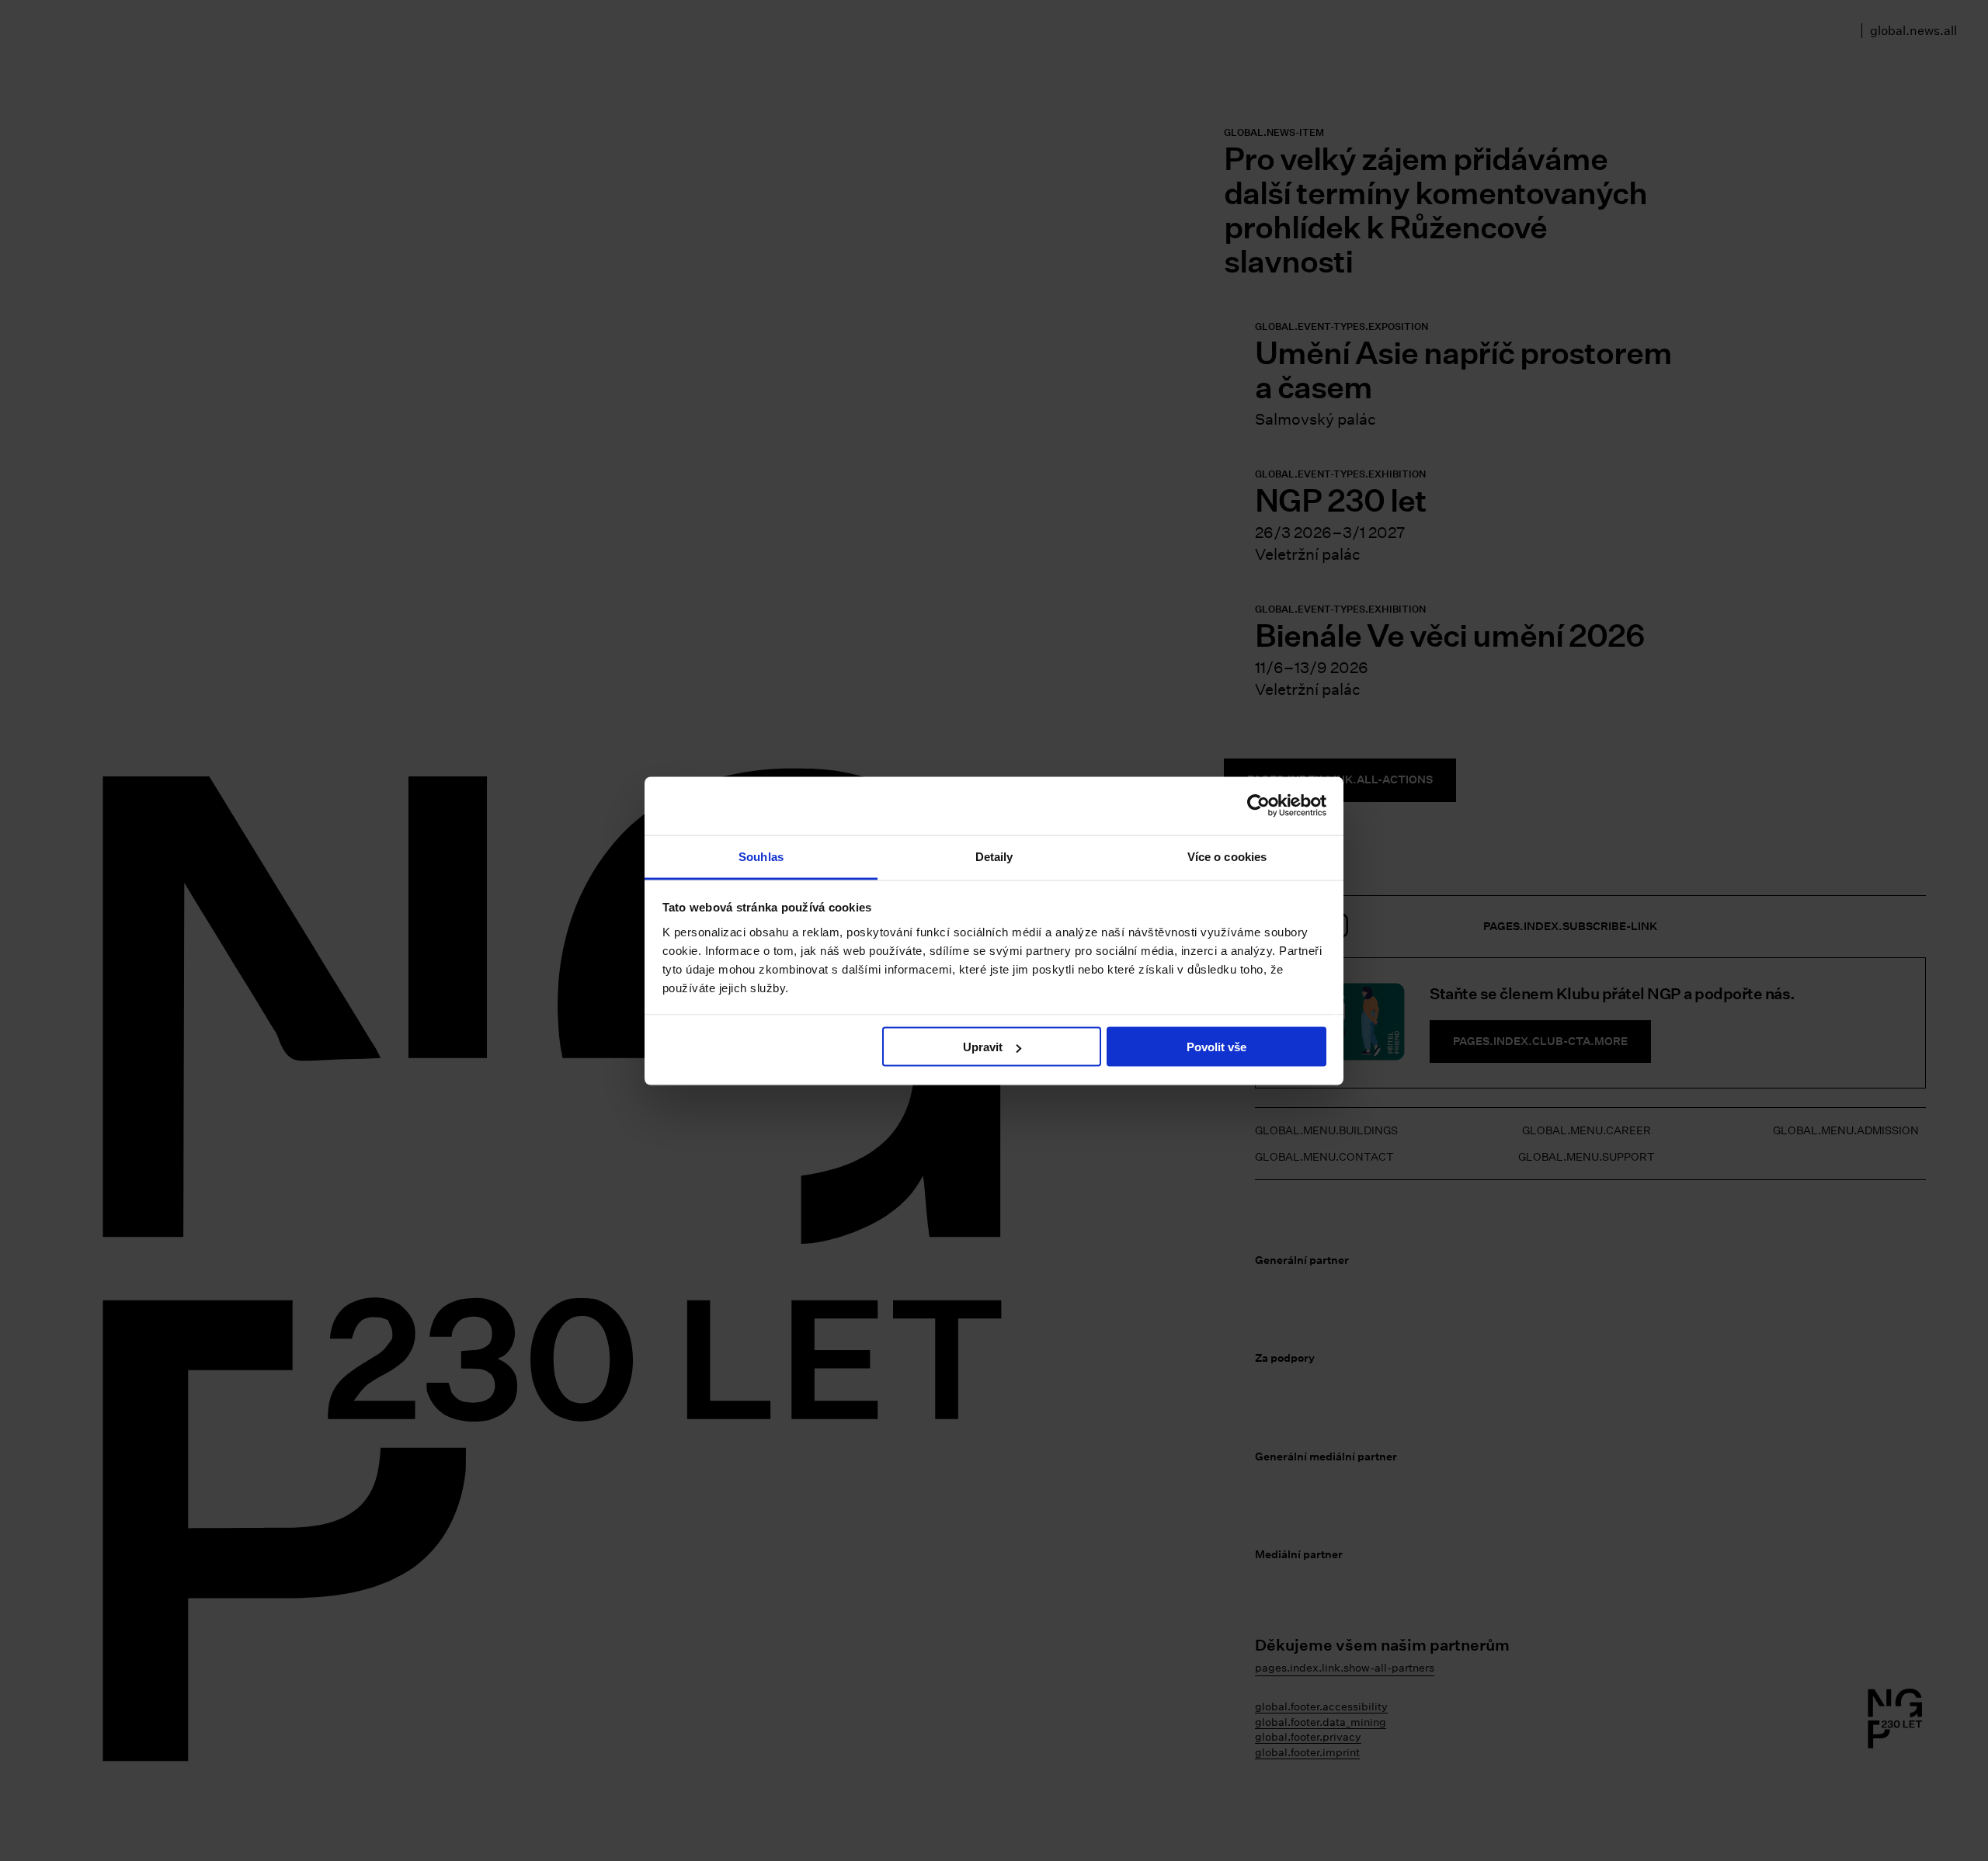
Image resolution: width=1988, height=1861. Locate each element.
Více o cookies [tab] (1227, 856)
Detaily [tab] (994, 856)
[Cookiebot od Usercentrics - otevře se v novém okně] (1258, 806)
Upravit (983, 1047)
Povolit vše (1216, 1047)
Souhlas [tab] (761, 856)
